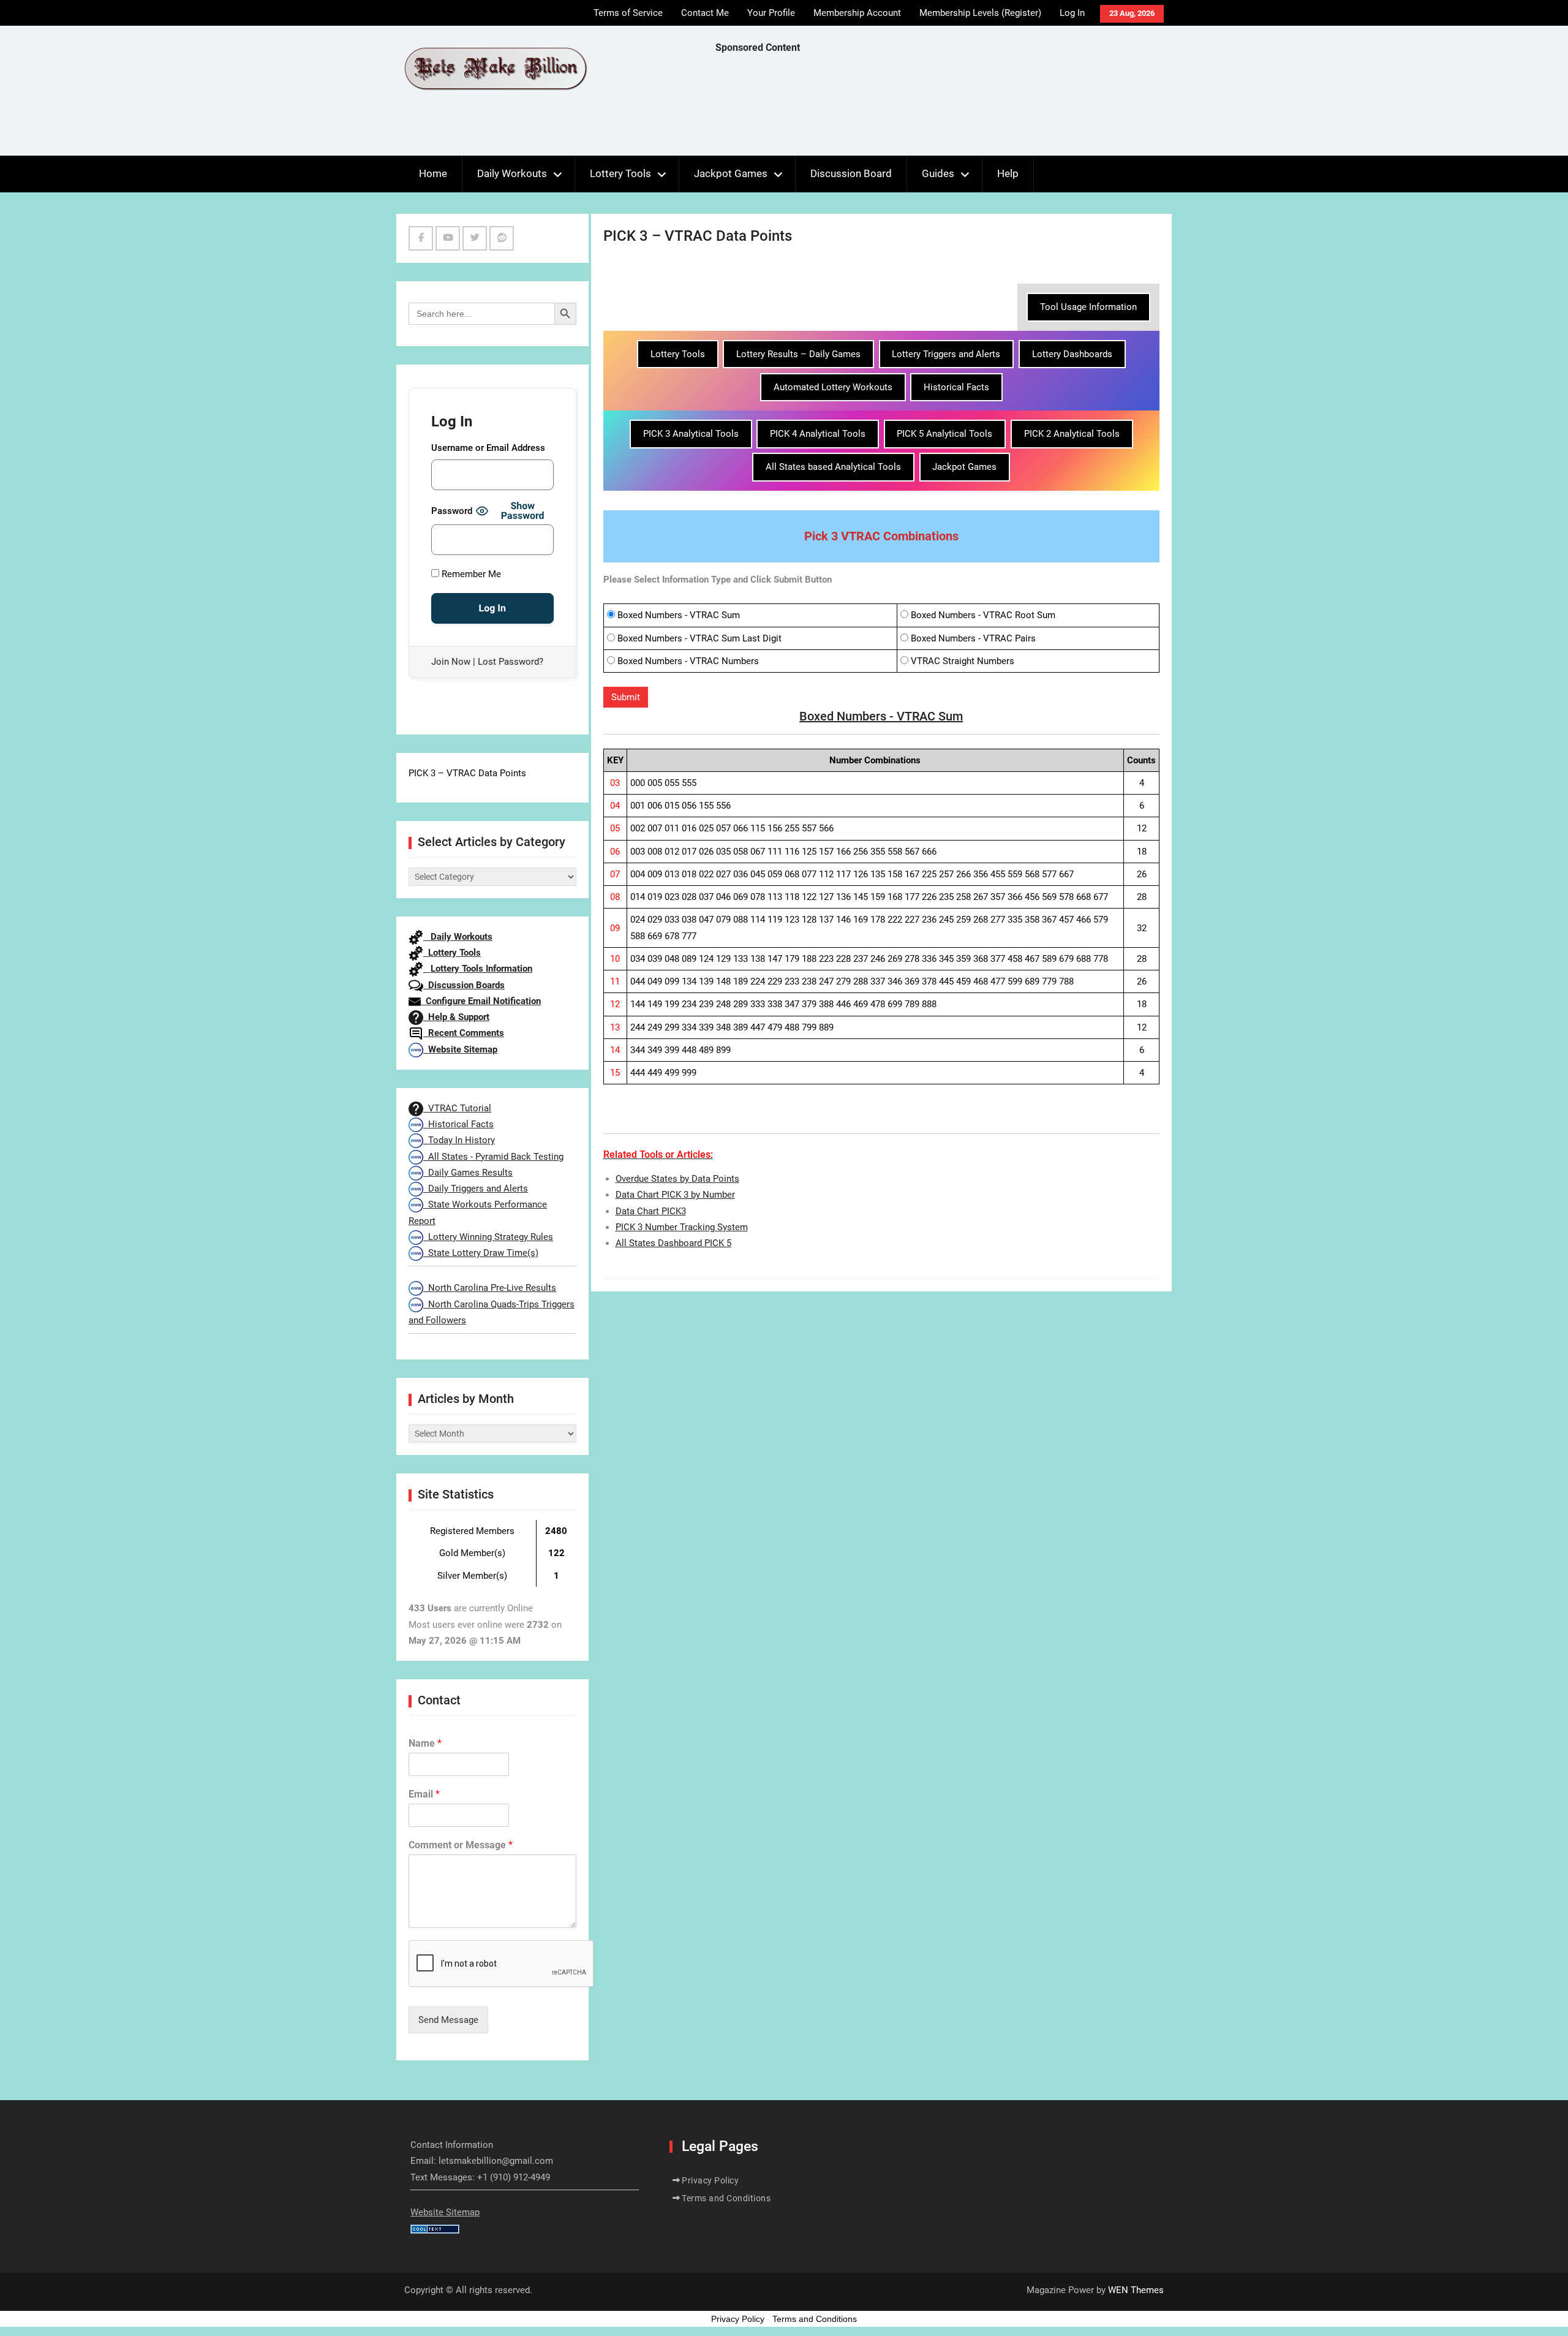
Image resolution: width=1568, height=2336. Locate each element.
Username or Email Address (488, 448)
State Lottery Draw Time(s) (481, 1253)
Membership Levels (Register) (980, 13)
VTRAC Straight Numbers (963, 661)
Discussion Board (851, 173)
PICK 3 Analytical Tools (691, 434)
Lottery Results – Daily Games (798, 354)
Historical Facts (956, 387)
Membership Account (857, 13)
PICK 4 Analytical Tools (818, 434)
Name (425, 1743)
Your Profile (771, 13)
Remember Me (470, 574)
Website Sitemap (460, 1049)
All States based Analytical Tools (833, 467)
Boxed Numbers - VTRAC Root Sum (983, 615)
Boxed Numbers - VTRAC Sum (679, 615)
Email (424, 1794)
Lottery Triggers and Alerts (946, 354)
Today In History (459, 1140)
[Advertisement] (938, 108)
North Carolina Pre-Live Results (490, 1288)
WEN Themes (1136, 2290)
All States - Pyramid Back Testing (493, 1157)
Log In (1072, 13)
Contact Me (705, 13)
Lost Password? (511, 662)
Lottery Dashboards (1072, 354)
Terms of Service (628, 13)
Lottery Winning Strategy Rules (488, 1237)
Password (452, 511)
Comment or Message (461, 1845)
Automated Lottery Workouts (833, 387)
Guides (938, 173)
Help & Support (456, 1017)
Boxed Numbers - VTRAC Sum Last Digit (699, 638)
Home (433, 173)
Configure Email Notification (481, 1001)
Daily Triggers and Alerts (476, 1189)
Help (1008, 173)
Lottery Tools (620, 173)
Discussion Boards (464, 985)
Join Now (451, 662)
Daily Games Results (468, 1173)
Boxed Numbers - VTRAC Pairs (973, 638)
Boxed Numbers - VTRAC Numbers (688, 661)
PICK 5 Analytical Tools (944, 434)
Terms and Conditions (726, 2198)
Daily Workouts (512, 173)
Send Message (448, 2020)
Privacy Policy (710, 2180)
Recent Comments (464, 1033)
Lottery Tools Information (478, 969)
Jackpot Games (731, 173)
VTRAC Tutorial (457, 1108)
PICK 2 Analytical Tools (1072, 434)
